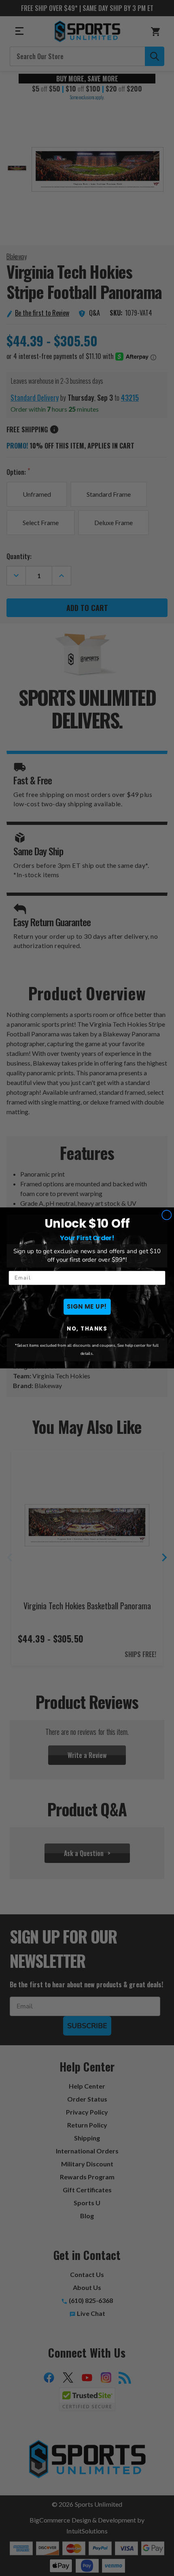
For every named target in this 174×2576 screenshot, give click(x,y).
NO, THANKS (87, 1329)
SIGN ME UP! (87, 1307)
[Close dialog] (167, 1215)
